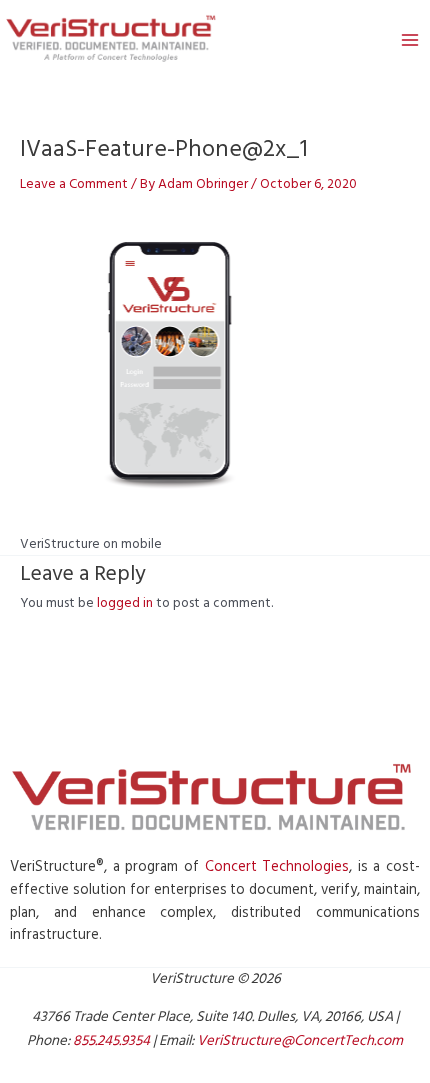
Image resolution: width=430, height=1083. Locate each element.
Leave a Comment (74, 184)
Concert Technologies (277, 866)
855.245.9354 (111, 1040)
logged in (125, 603)
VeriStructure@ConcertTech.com (300, 1040)
